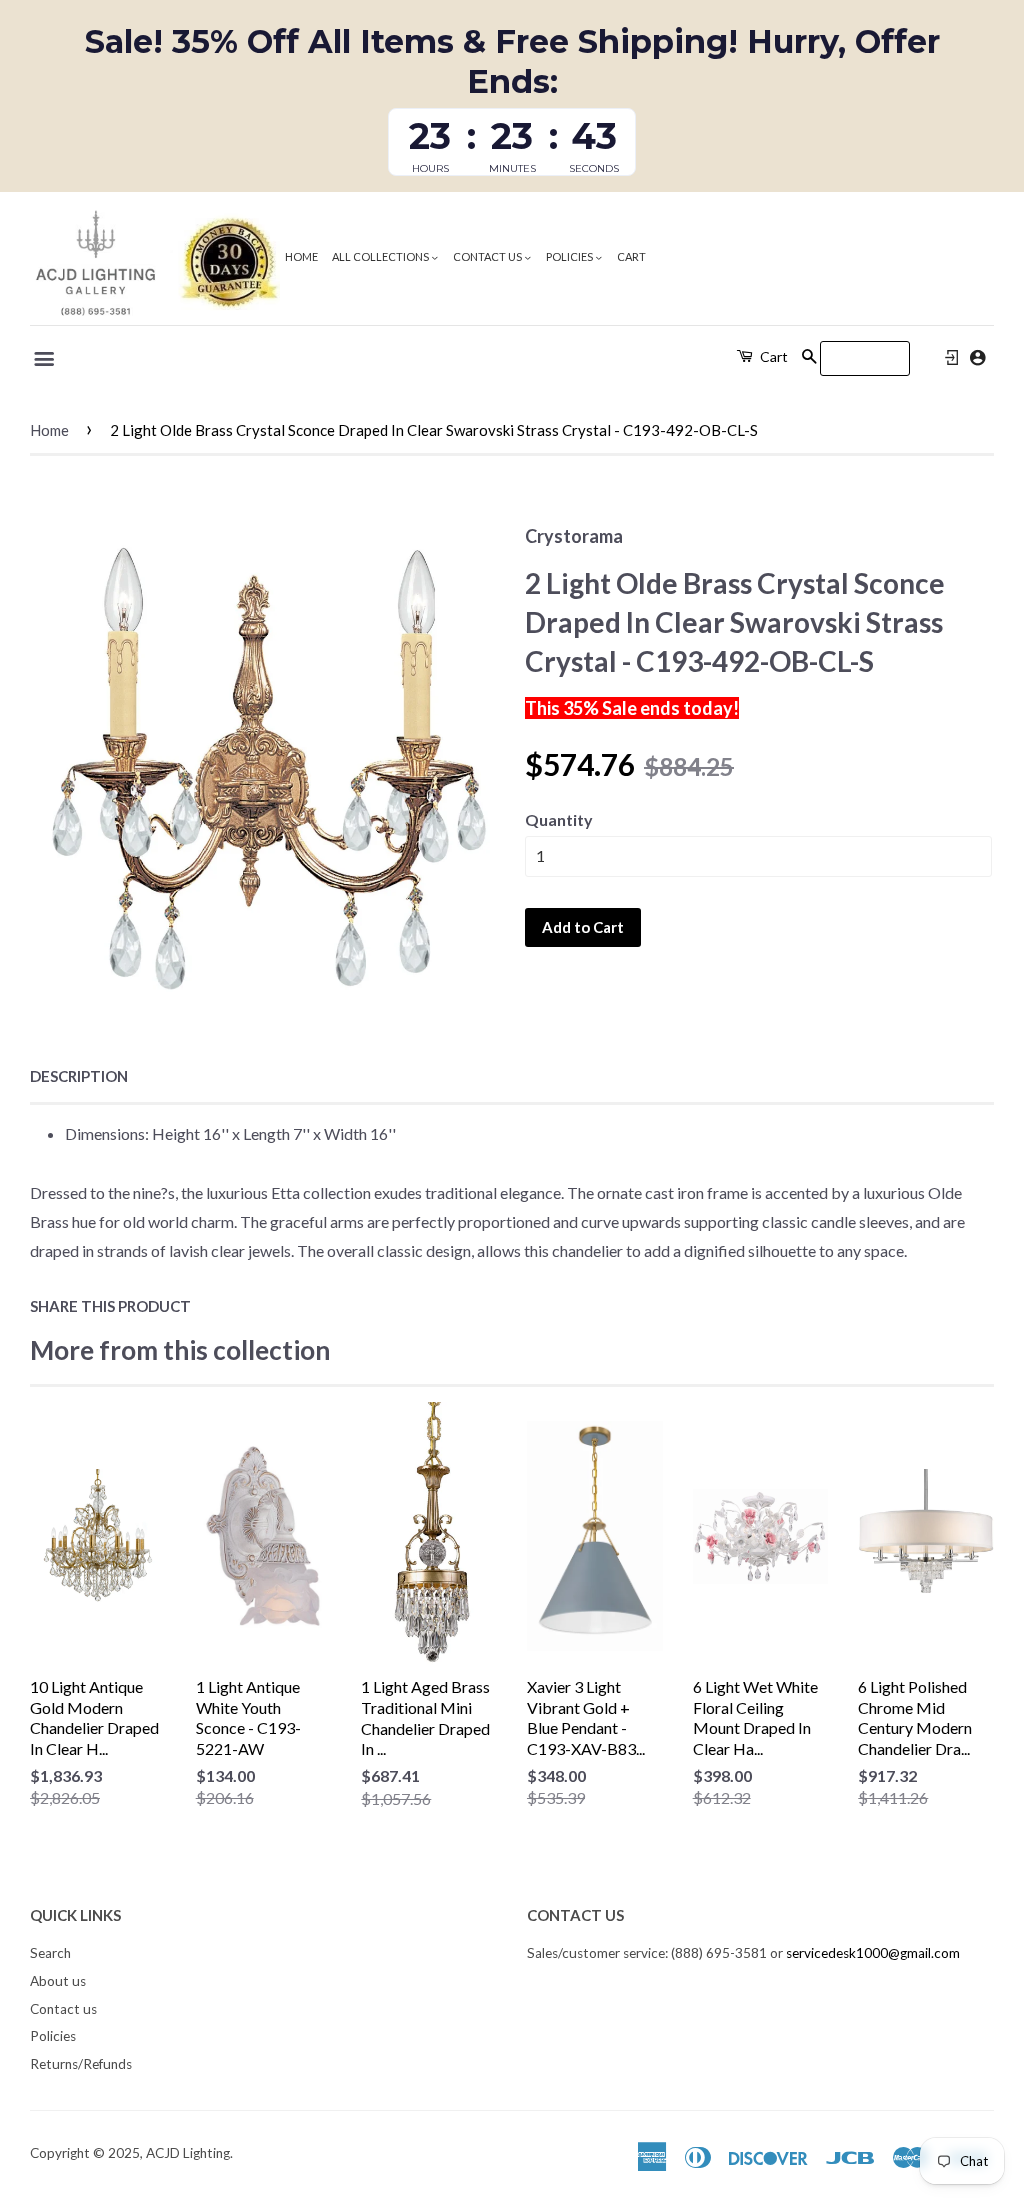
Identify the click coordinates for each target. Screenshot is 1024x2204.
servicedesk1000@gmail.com (873, 1953)
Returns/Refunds (81, 2064)
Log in (952, 358)
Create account (977, 357)
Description (79, 1076)
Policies (570, 256)
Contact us (488, 256)
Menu (45, 359)
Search (50, 1953)
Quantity (559, 819)
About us (58, 1981)
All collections (381, 256)
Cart (631, 256)
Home (301, 256)
